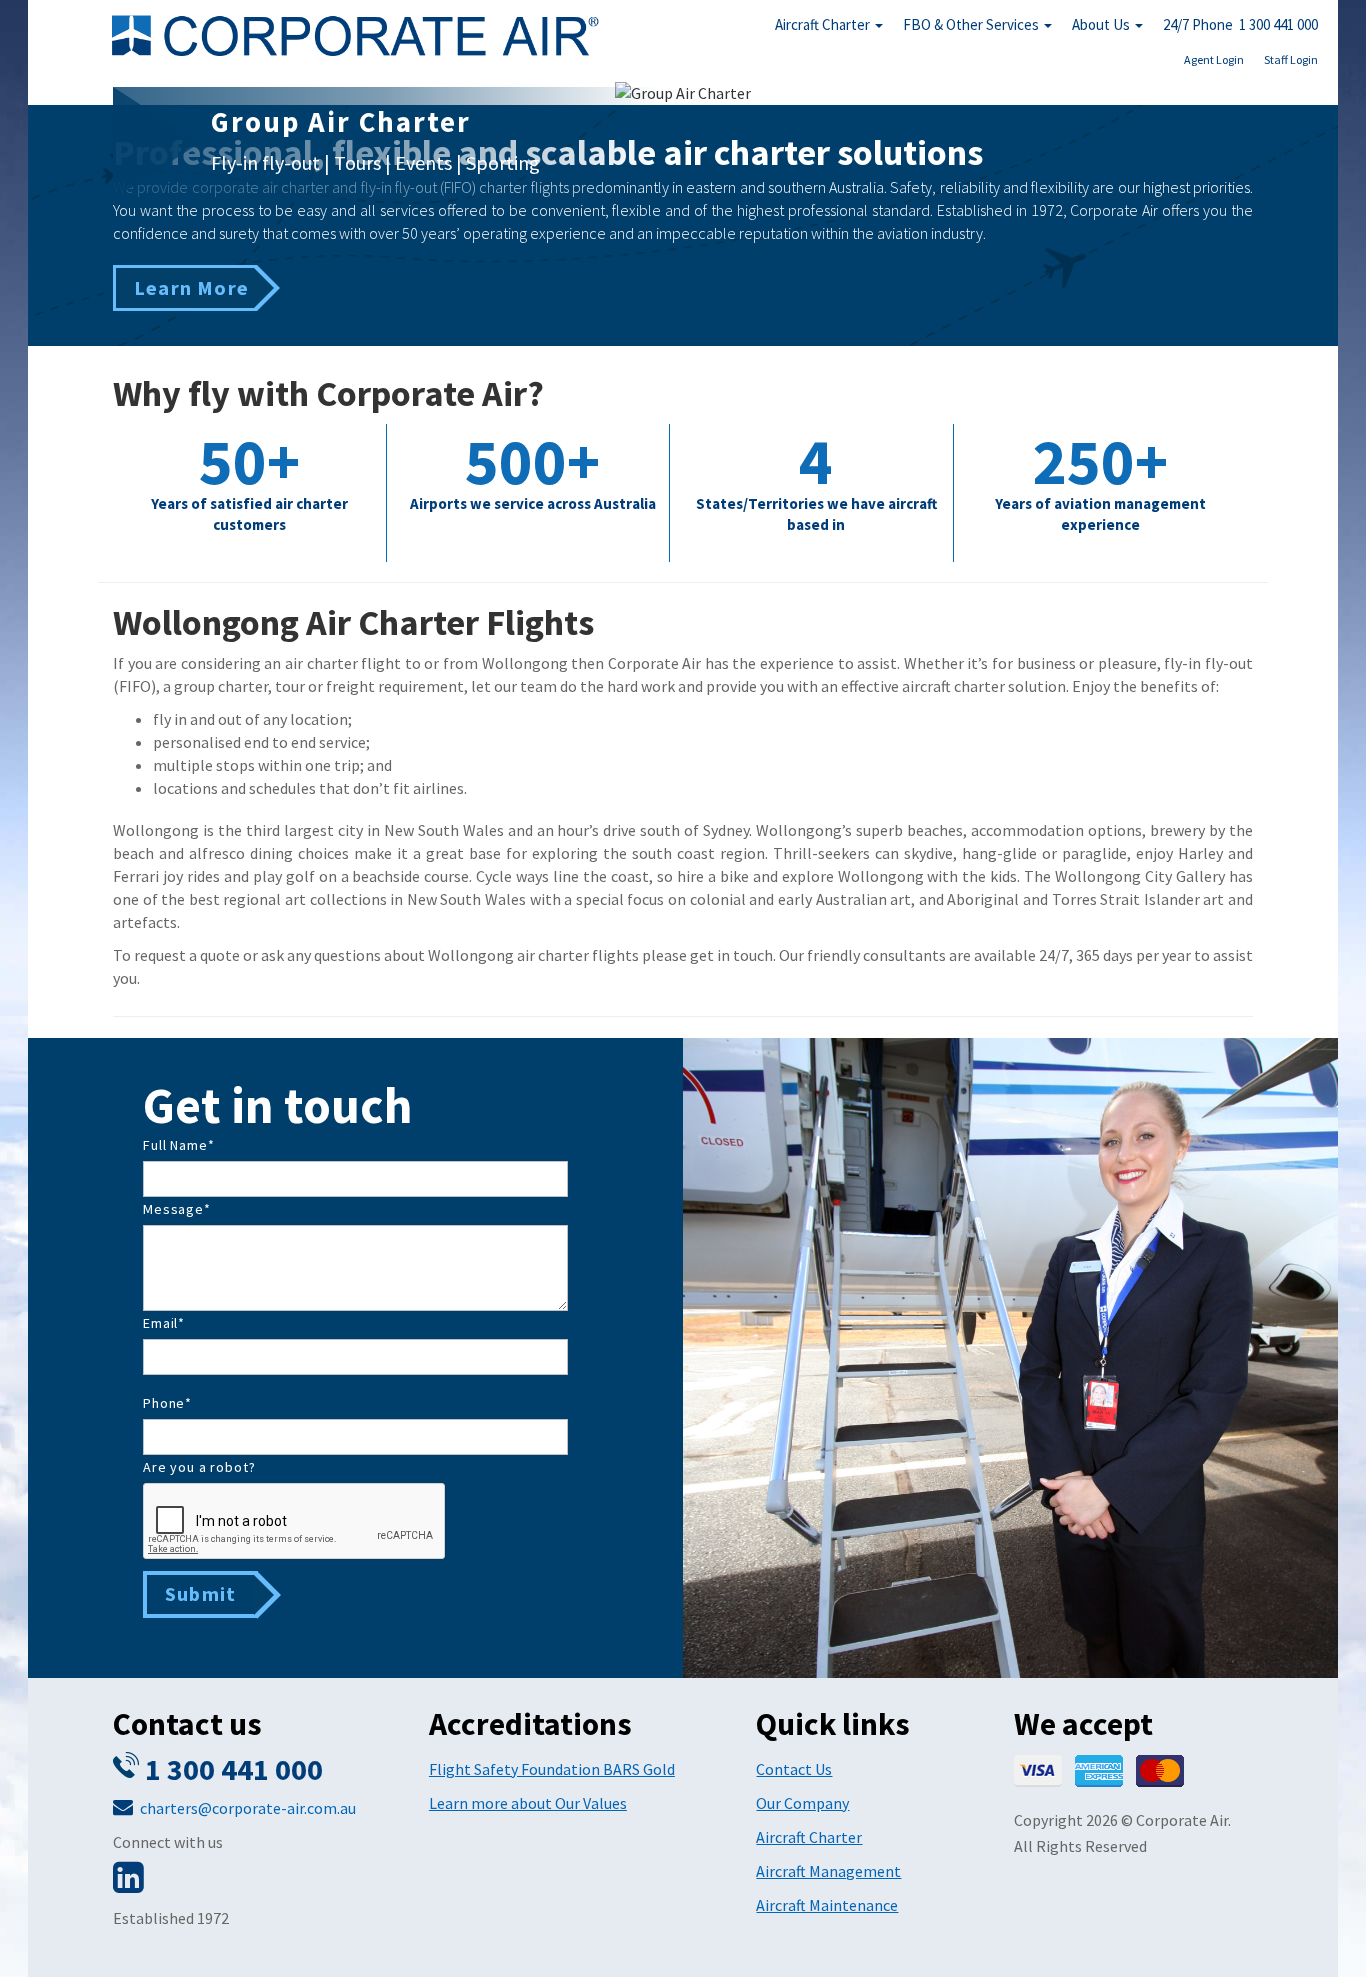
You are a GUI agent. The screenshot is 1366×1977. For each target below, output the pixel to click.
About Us (1102, 24)
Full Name (178, 1145)
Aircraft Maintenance (827, 1905)
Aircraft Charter (824, 24)
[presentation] (295, 1522)
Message (177, 1209)
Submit (200, 1593)
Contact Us (794, 1769)
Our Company (802, 1803)
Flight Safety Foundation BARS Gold (552, 1769)
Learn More (191, 287)
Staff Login (1291, 59)
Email (164, 1323)
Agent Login (1214, 59)
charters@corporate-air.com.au (248, 1808)
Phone (167, 1403)
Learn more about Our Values (528, 1803)
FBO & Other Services (972, 24)
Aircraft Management (828, 1871)
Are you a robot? (199, 1467)
